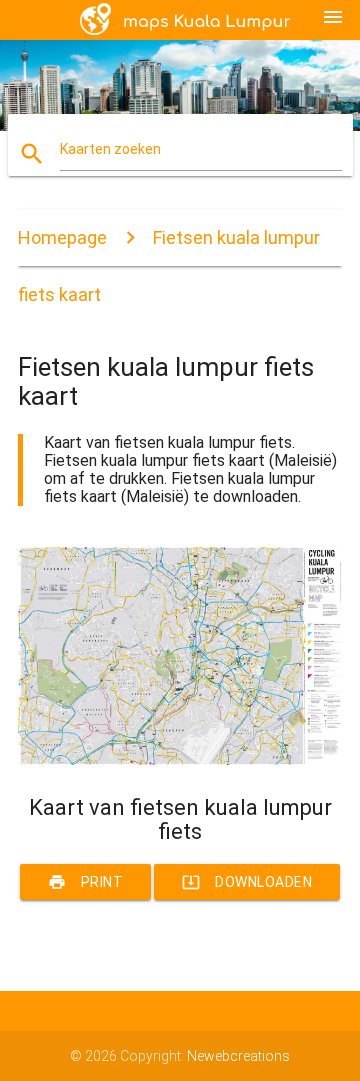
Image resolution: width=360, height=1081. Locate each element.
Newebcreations (238, 1056)
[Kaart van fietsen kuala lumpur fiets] (180, 760)
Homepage (62, 237)
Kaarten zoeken (110, 149)
